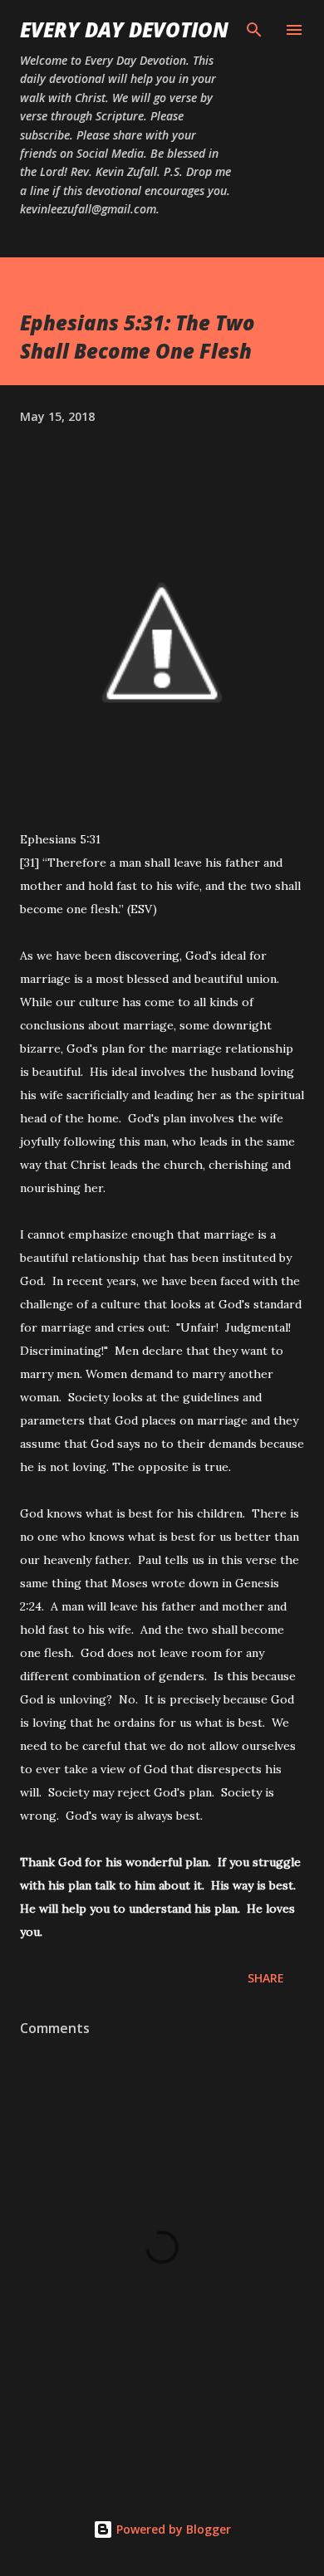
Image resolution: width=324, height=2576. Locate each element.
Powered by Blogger (172, 2529)
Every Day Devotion (124, 29)
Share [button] (266, 1978)
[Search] (254, 30)
